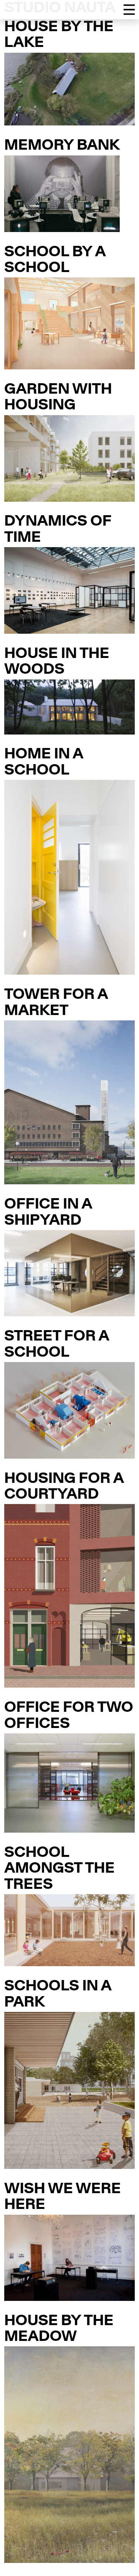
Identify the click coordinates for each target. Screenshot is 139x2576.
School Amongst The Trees (59, 1869)
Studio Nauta (60, 9)
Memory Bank (62, 146)
